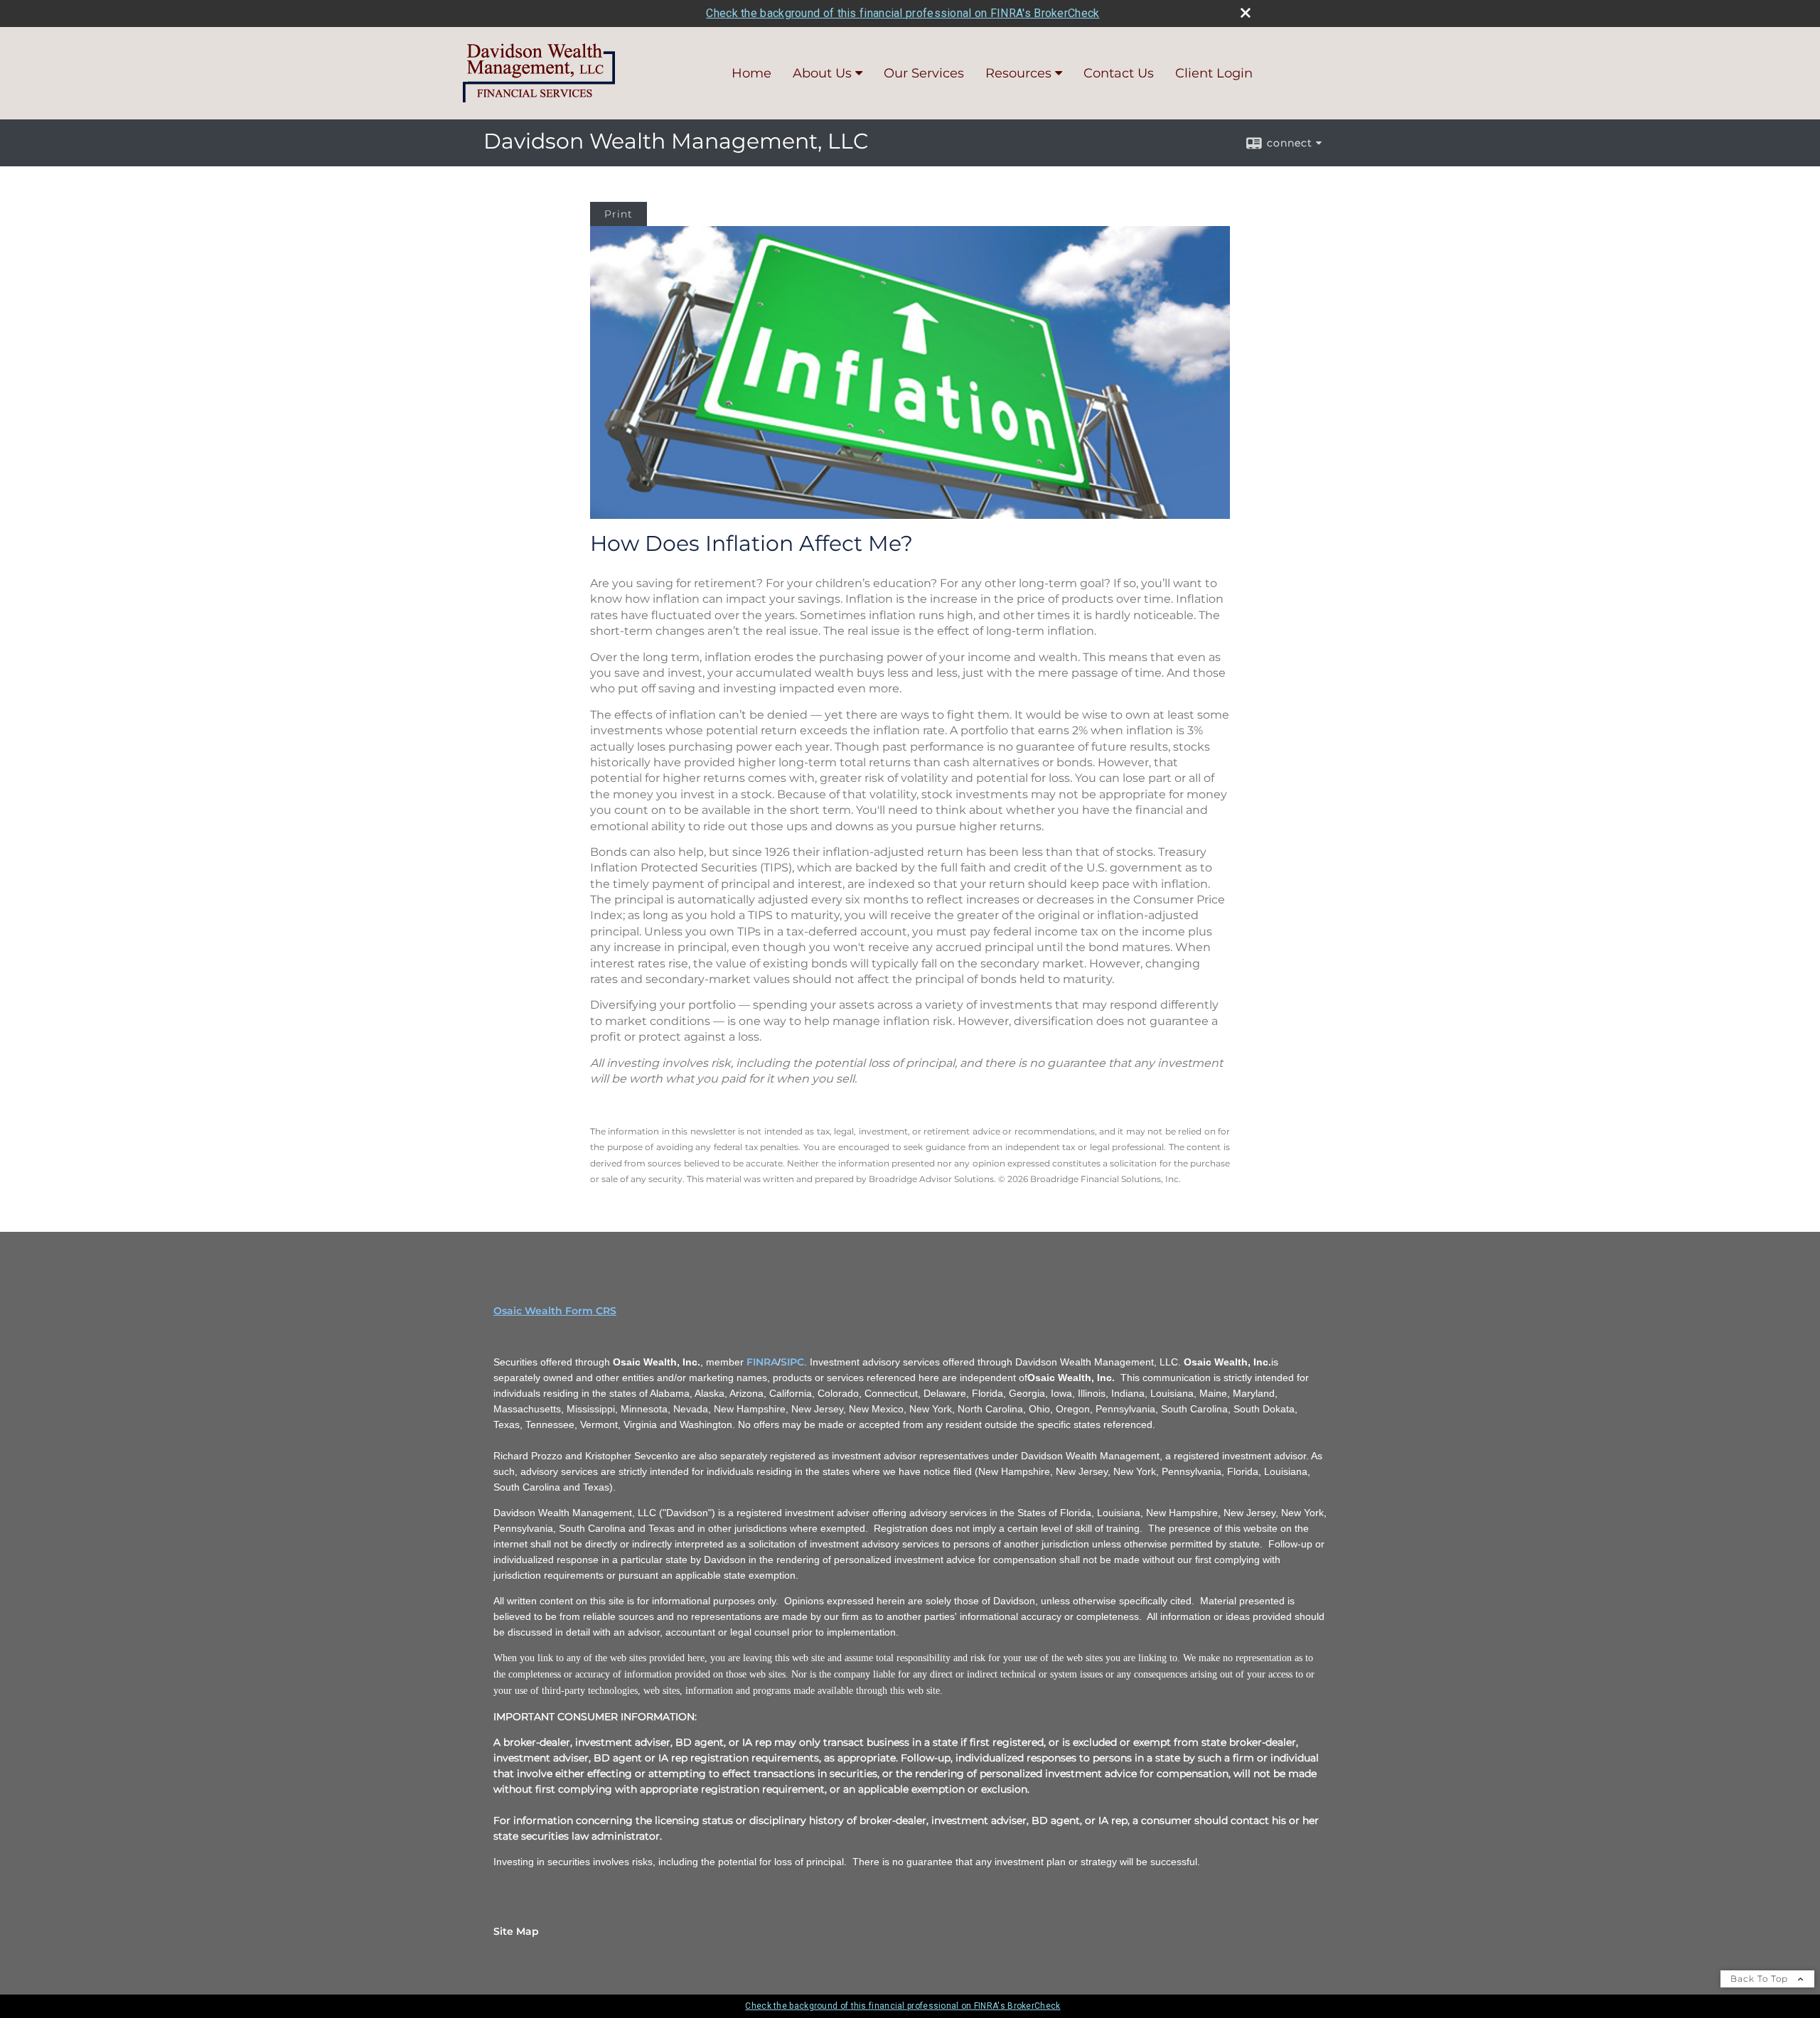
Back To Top (1761, 1979)
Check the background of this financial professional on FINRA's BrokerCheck (903, 13)
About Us (822, 73)
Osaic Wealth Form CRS (555, 1311)
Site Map (516, 1931)
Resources (1018, 73)
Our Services (924, 73)
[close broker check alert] (1246, 13)
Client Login (1214, 73)
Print (619, 214)
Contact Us (1119, 73)
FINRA (762, 1362)
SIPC (792, 1362)
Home (751, 73)
